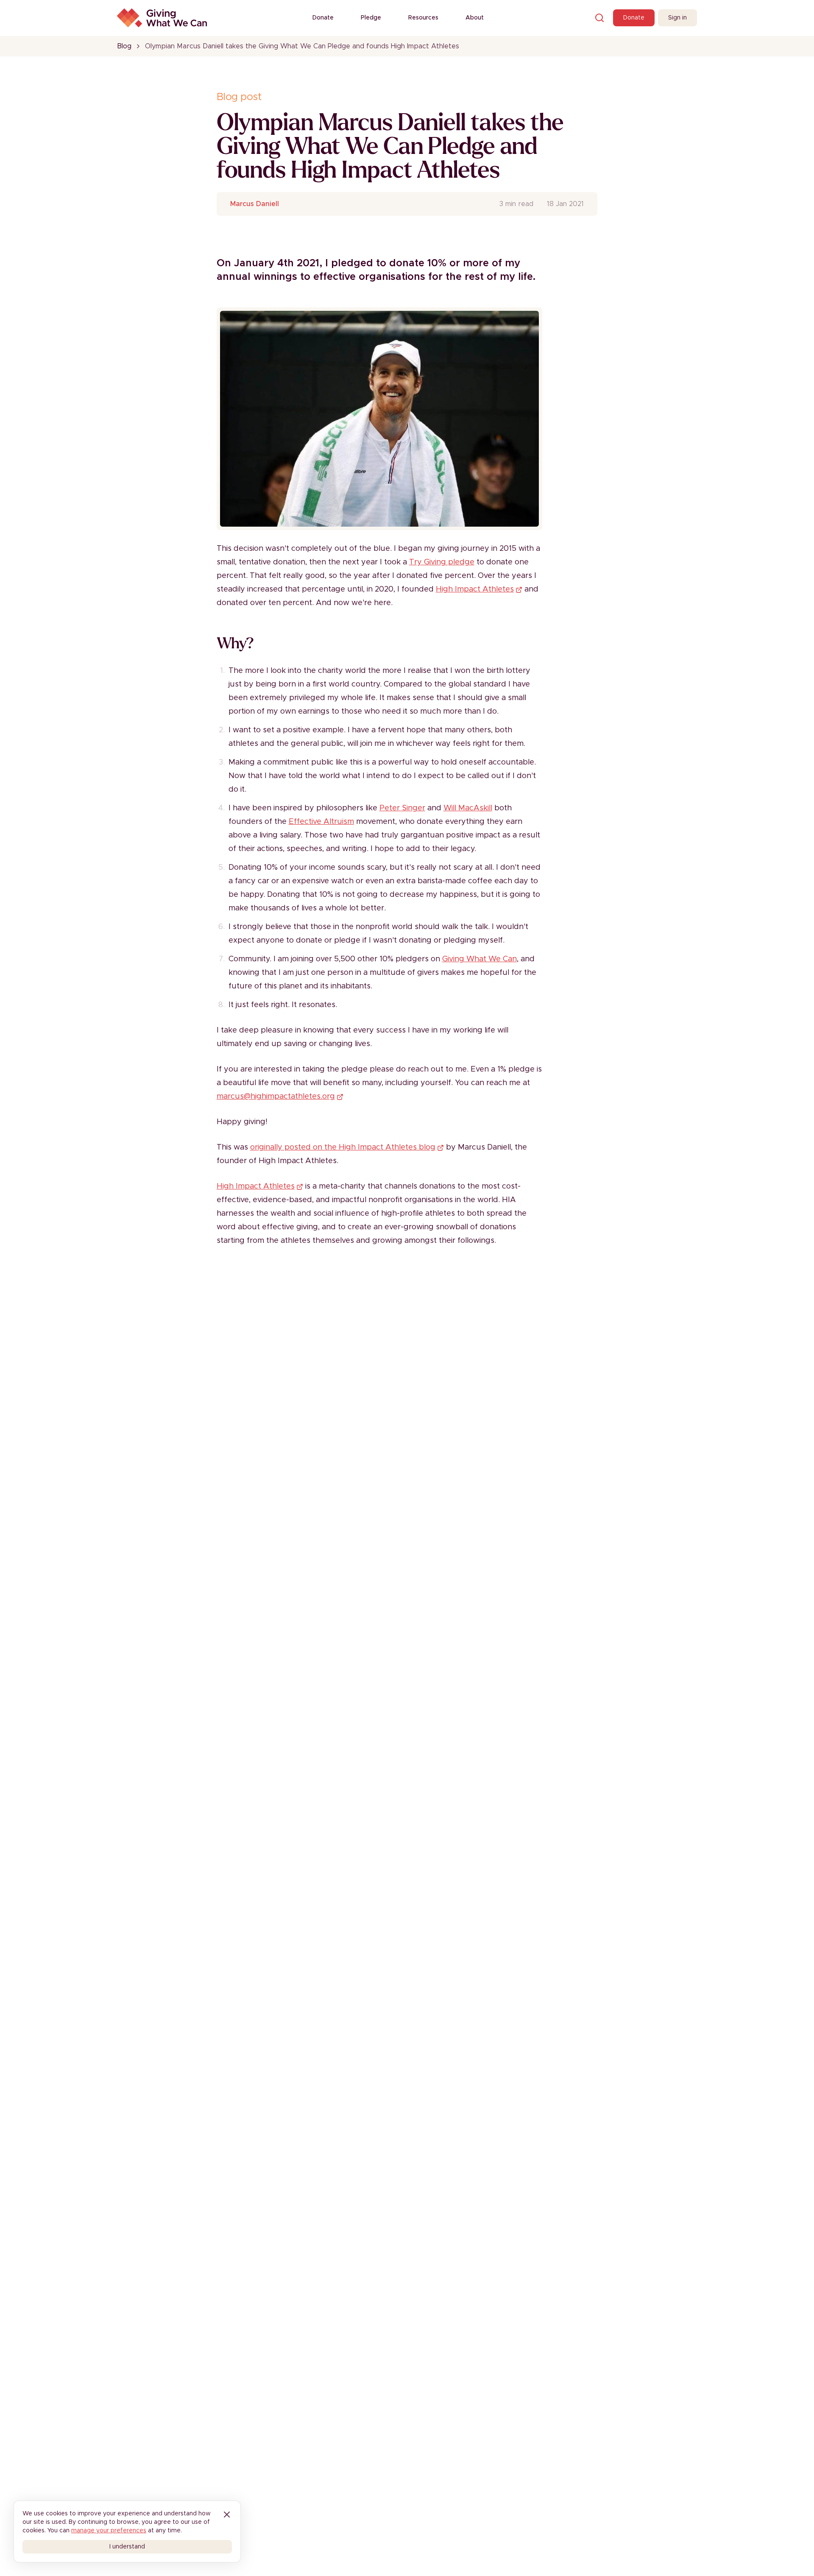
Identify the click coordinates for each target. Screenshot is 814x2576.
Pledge (371, 18)
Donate (323, 18)
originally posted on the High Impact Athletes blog (343, 1147)
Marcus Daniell (255, 204)
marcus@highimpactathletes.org (276, 1097)
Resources (423, 18)
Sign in (677, 18)
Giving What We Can (479, 959)
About (475, 18)
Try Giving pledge (442, 562)
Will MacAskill (468, 808)
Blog (124, 46)
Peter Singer (402, 808)
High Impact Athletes (475, 589)
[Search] (599, 18)
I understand (127, 2547)
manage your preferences (109, 2531)
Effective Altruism (321, 822)
